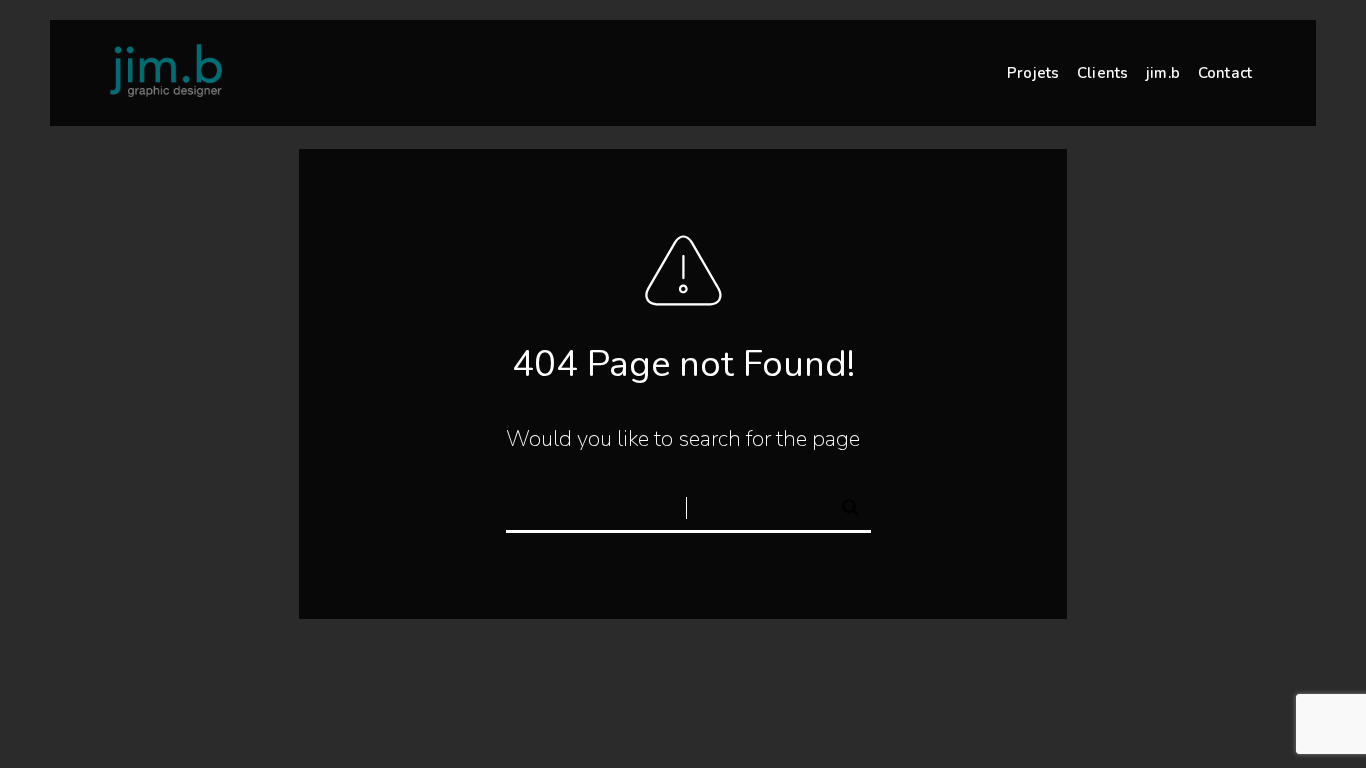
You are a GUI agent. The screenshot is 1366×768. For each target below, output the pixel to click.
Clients (1102, 73)
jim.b (1163, 73)
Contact (1225, 73)
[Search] (842, 504)
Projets (1033, 73)
